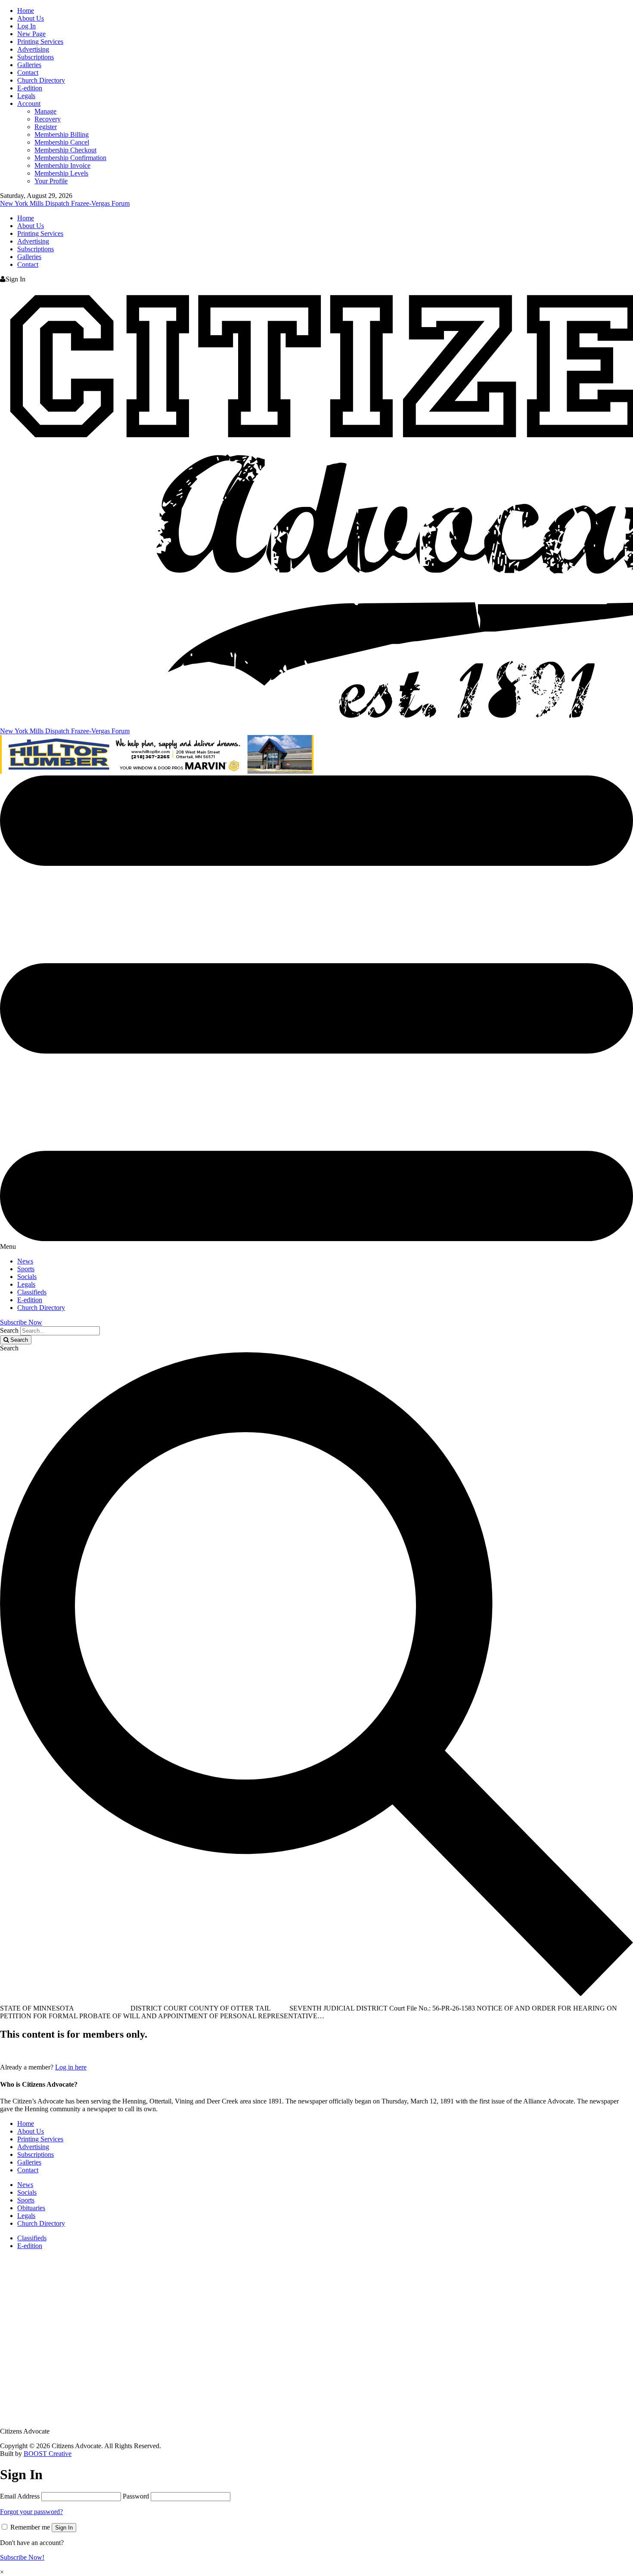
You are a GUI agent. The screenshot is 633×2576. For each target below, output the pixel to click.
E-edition (30, 88)
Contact (28, 73)
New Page (31, 34)
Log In (26, 26)
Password (136, 2496)
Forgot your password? (31, 2512)
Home (26, 11)
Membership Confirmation (70, 158)
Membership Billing (62, 134)
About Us (31, 18)
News (25, 1261)
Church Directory (41, 80)
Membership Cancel (62, 142)
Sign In (64, 2528)
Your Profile (51, 181)
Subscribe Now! (22, 2557)
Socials (27, 1277)
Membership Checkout (65, 150)
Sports (26, 1269)
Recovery (48, 119)
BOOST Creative (48, 2454)
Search (9, 1330)
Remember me (30, 2527)
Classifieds (32, 1292)
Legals (26, 96)
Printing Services (40, 42)
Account (29, 103)
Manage (45, 111)
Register (46, 127)
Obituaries (31, 2208)
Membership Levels (61, 173)
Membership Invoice (62, 165)
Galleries (29, 65)
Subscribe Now (21, 1322)
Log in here (71, 2067)
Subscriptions (36, 57)
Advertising (33, 49)
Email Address (20, 2496)
